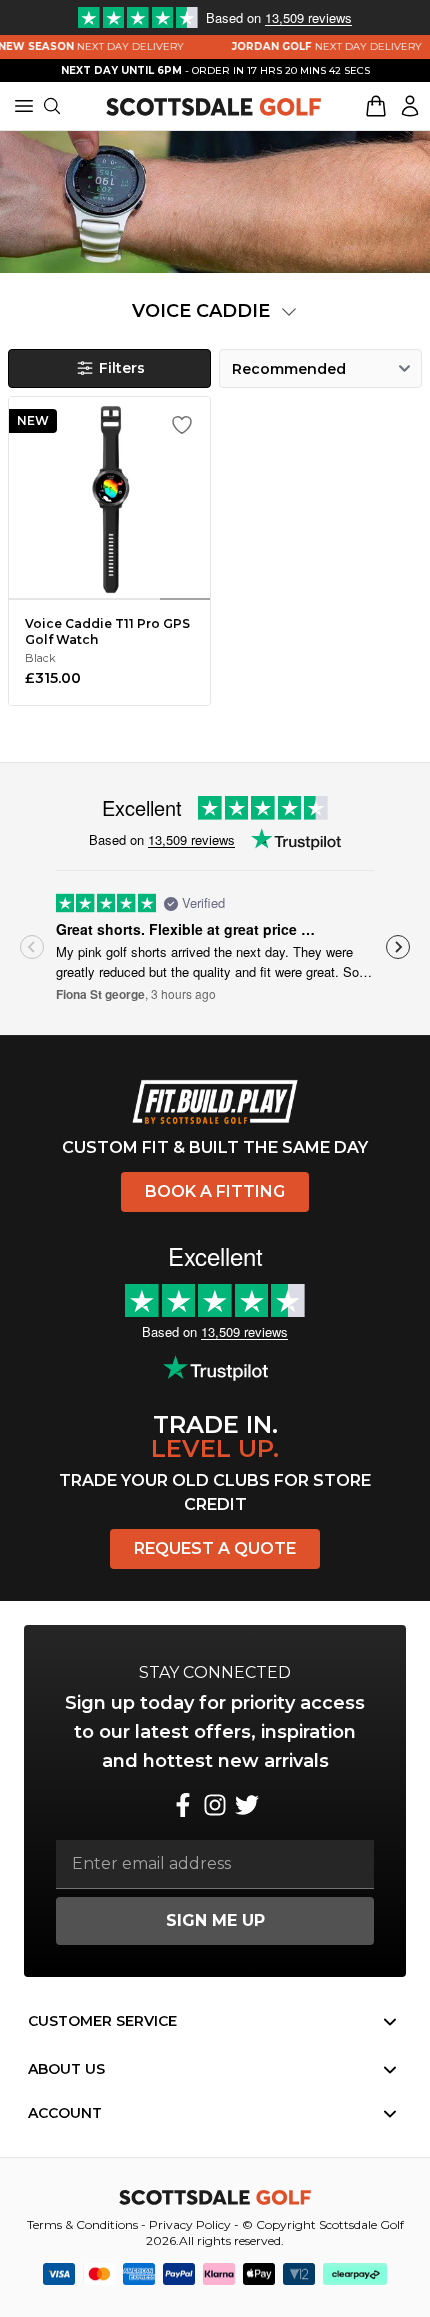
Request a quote (215, 1548)
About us (66, 2069)
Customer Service (102, 2021)
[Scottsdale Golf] (213, 106)
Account (65, 2113)
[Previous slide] (32, 947)
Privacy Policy (190, 2224)
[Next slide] (398, 947)
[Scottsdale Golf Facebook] (183, 1805)
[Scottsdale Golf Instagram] (215, 1805)
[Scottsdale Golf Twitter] (247, 1805)
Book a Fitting (215, 1191)
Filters (122, 368)
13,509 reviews (191, 839)
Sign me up (215, 1920)
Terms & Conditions (82, 2224)
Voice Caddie (203, 311)
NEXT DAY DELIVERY (318, 46)
